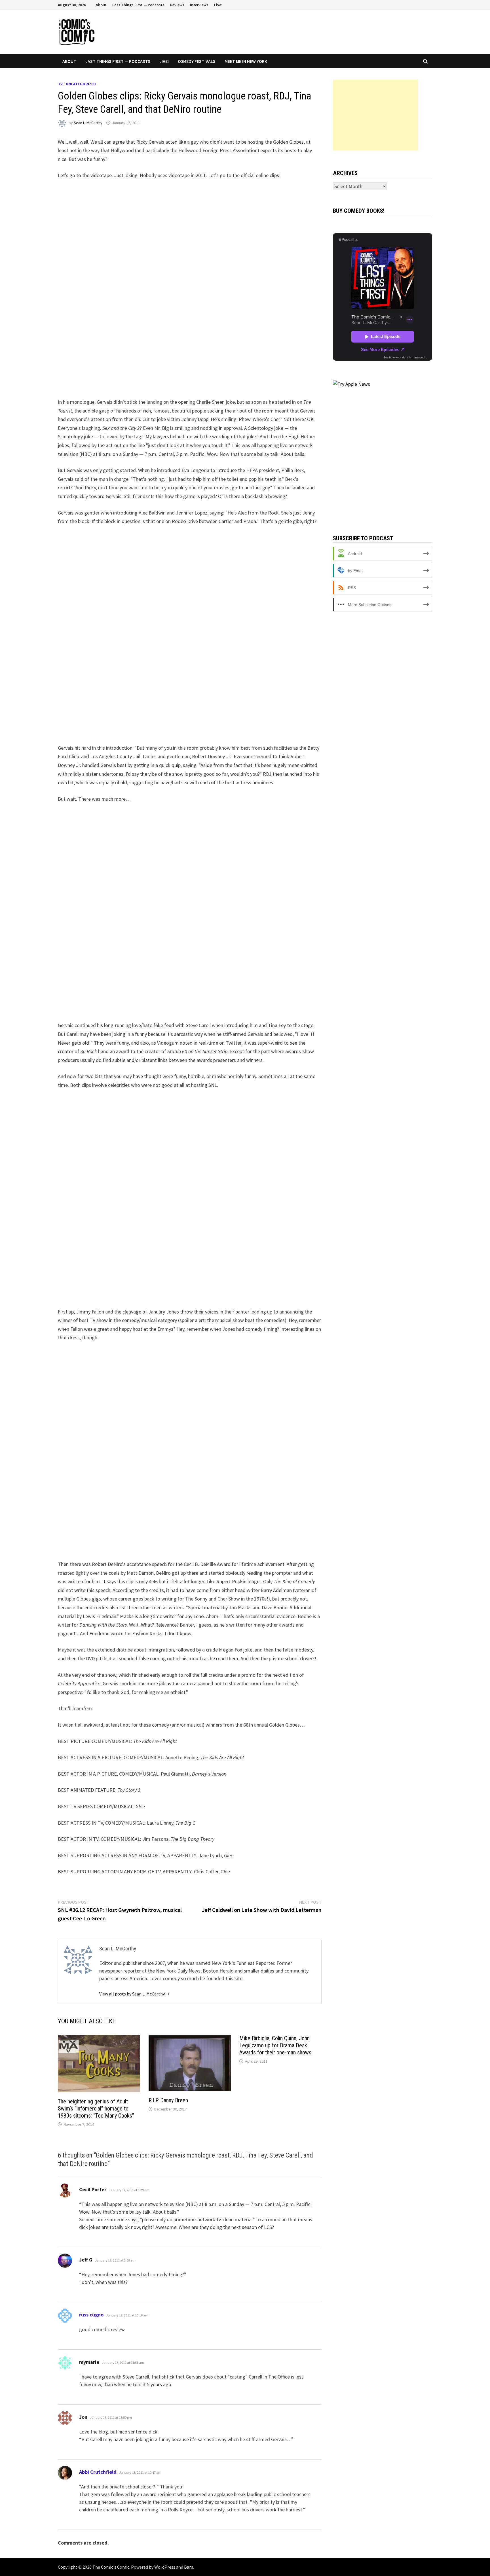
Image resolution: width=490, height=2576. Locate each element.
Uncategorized (81, 84)
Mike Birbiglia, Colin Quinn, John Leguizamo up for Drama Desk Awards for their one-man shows (275, 2045)
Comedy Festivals (197, 61)
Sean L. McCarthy (88, 123)
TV (60, 84)
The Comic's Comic (111, 2567)
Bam (189, 2567)
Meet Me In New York (246, 61)
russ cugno (91, 2315)
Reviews (177, 5)
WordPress (165, 2567)
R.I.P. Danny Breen (168, 2100)
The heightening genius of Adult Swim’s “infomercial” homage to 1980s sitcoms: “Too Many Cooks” (96, 2109)
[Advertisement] (375, 115)
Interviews (199, 5)
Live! (218, 5)
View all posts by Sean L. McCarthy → (135, 1994)
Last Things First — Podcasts (138, 5)
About (101, 5)
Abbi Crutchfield (98, 2472)
